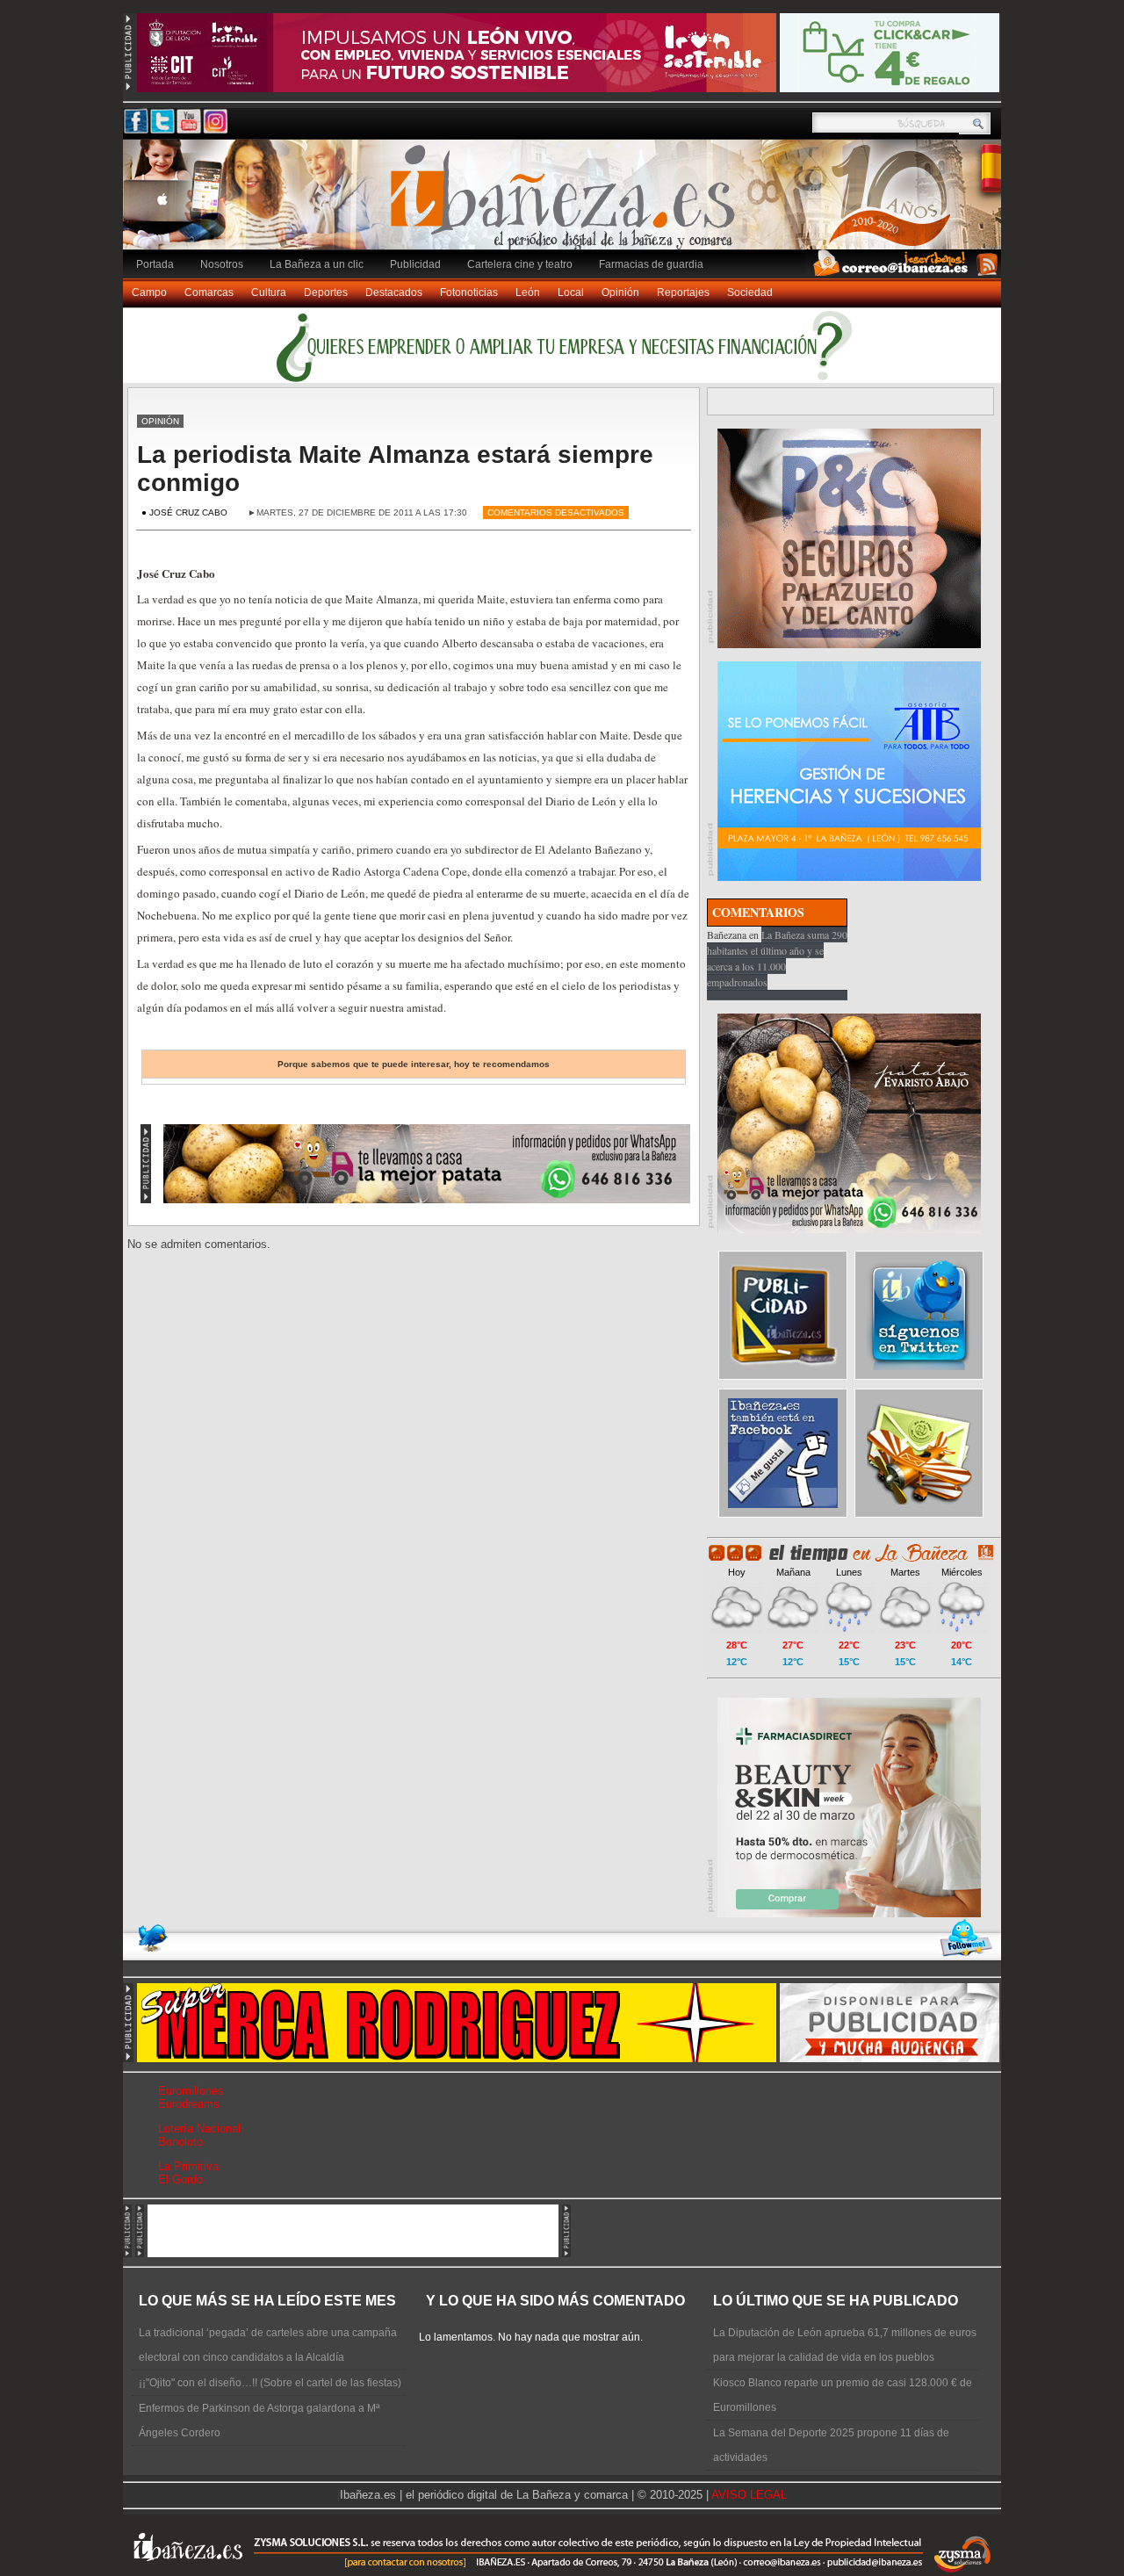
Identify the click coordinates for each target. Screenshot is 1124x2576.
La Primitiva (188, 2166)
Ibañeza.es (566, 204)
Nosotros (222, 264)
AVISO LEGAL (749, 2495)
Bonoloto (180, 2142)
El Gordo (180, 2179)
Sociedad (750, 292)
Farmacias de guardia (651, 264)
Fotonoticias (469, 292)
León (528, 292)
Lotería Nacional (199, 2129)
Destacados (394, 292)
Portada (155, 264)
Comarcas (209, 292)
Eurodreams (189, 2104)
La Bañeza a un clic (317, 264)
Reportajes (683, 292)
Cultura (269, 292)
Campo (149, 292)
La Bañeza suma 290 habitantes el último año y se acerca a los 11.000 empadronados (777, 958)
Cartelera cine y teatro (520, 264)
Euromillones (191, 2091)
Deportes (326, 292)
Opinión (620, 292)
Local (571, 292)
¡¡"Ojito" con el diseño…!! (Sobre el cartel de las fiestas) (270, 2383)
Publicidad (415, 264)
